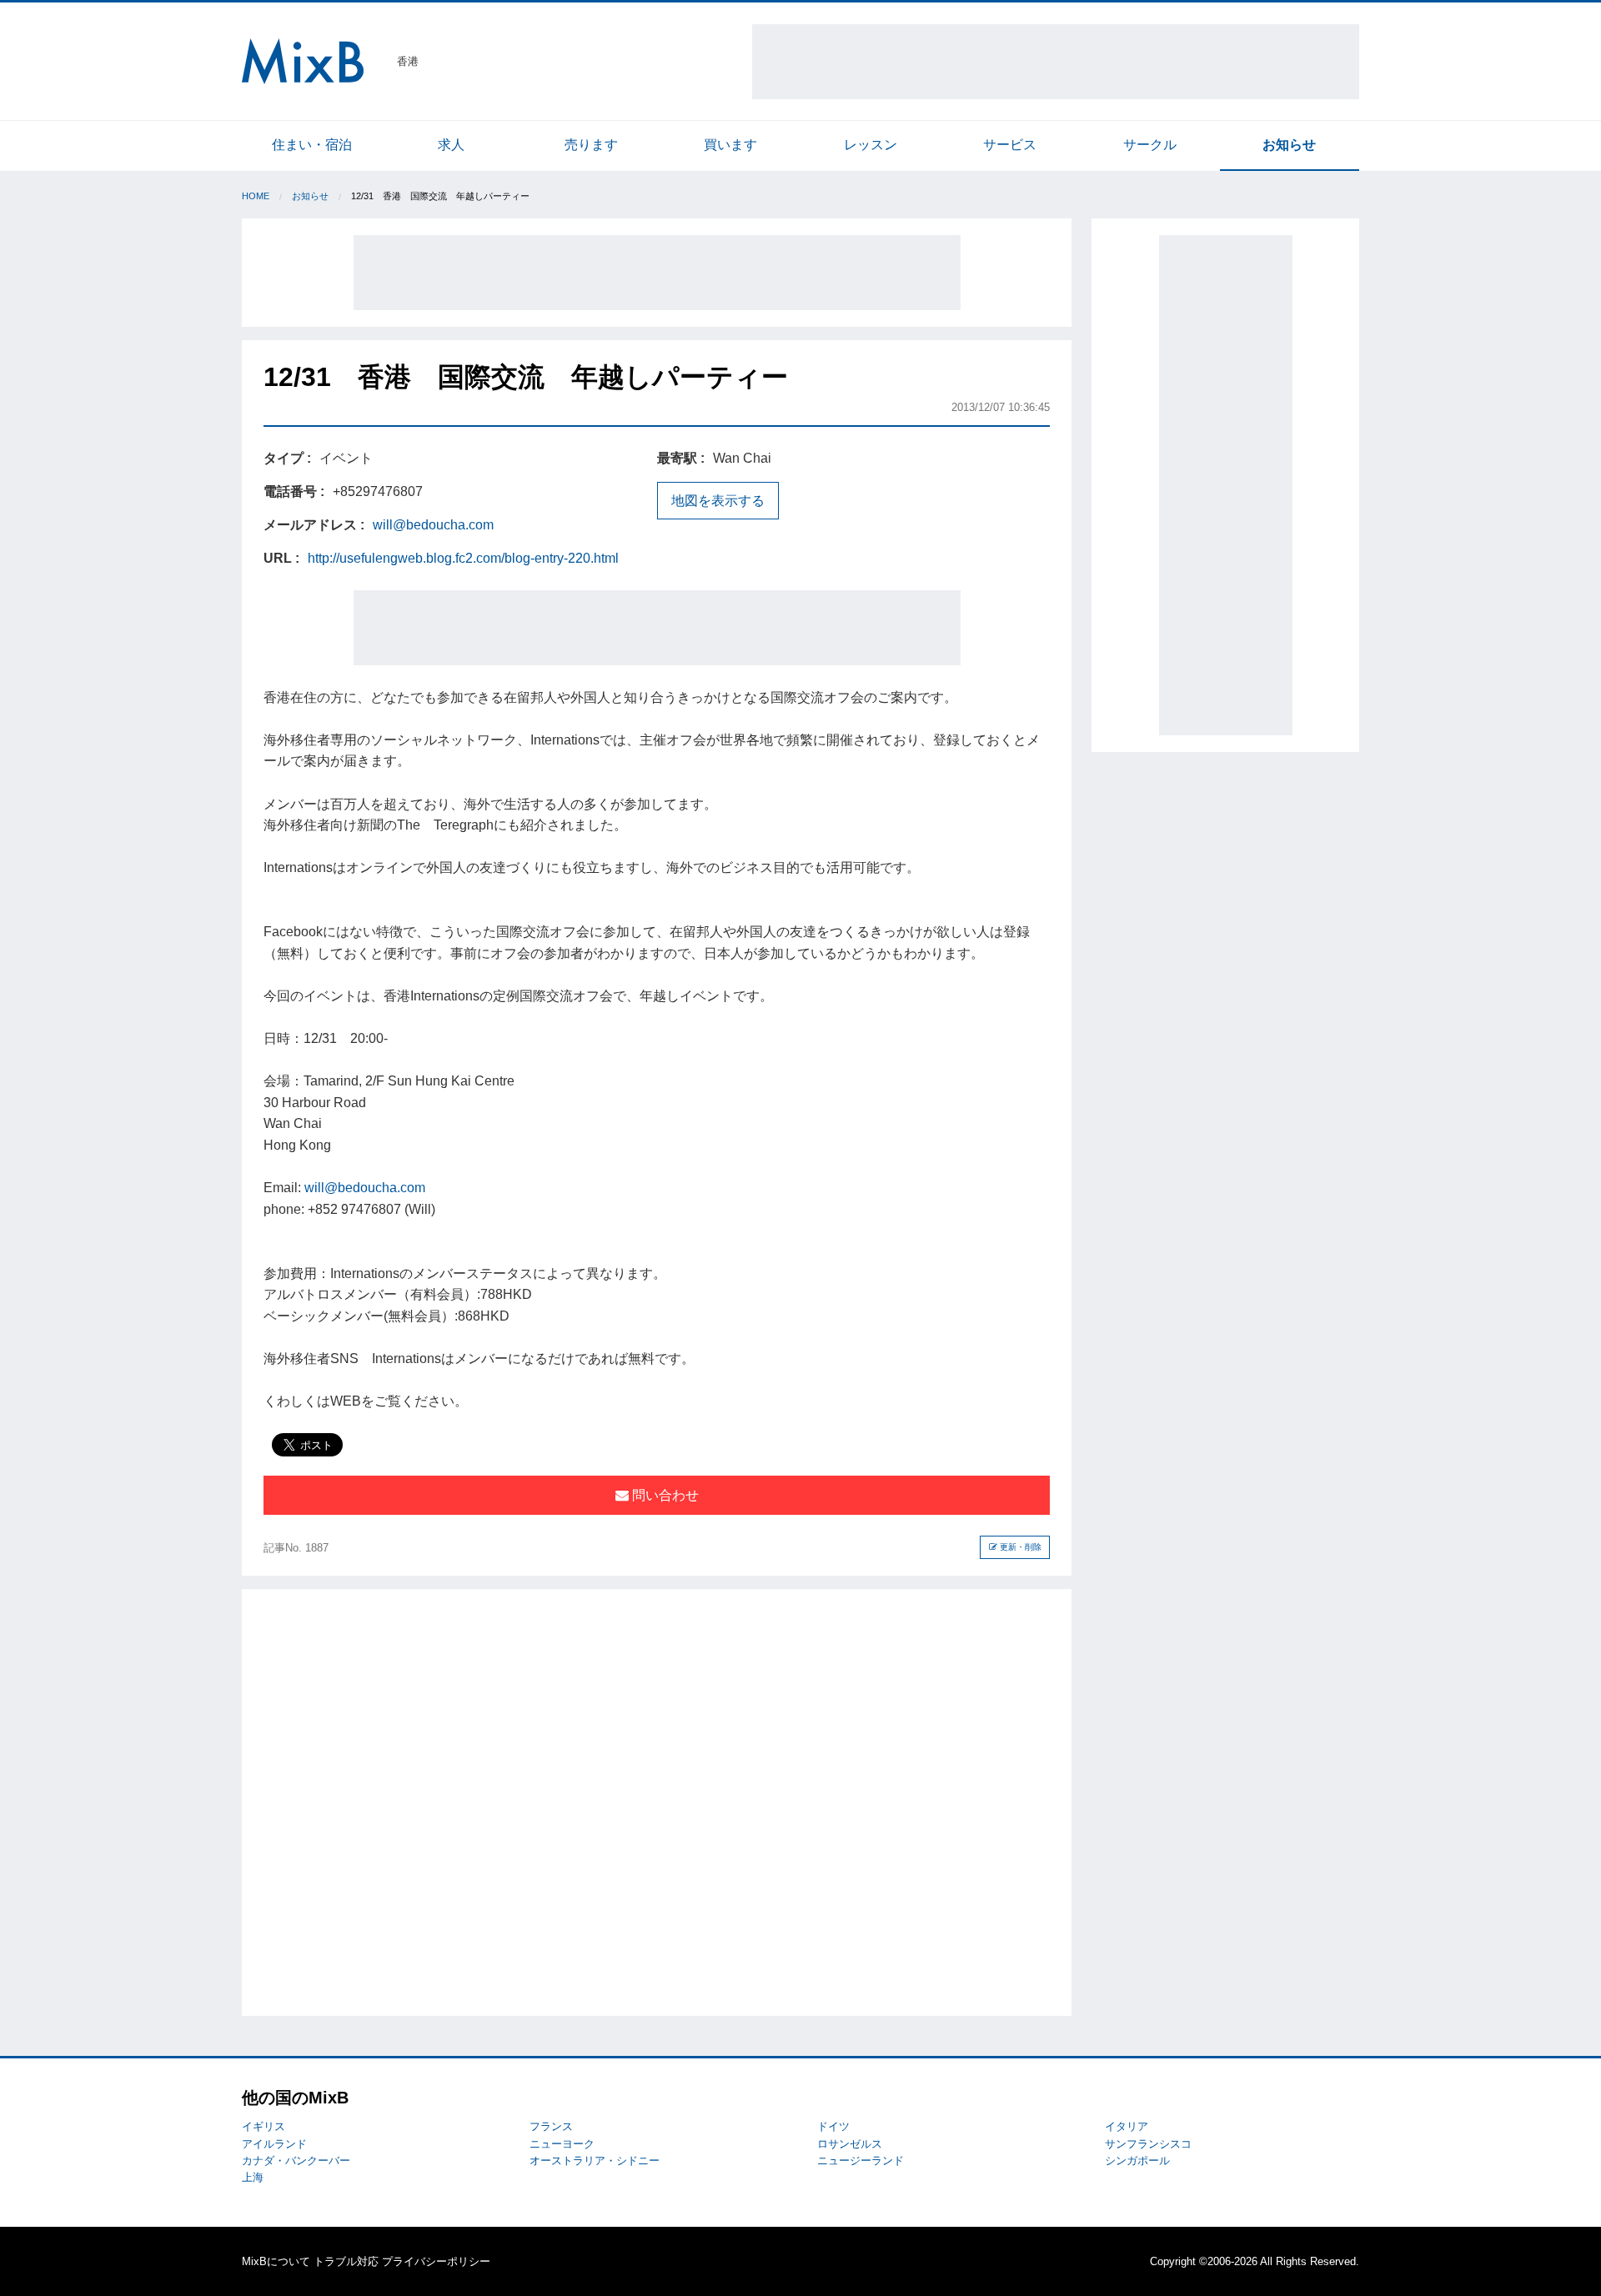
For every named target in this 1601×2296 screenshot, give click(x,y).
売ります (591, 145)
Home (256, 196)
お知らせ (1289, 145)
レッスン (871, 145)
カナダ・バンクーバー (296, 2161)
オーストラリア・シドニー (595, 2161)
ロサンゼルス (850, 2144)
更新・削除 (1019, 1547)
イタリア (1127, 2126)
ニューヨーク (562, 2144)
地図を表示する (718, 501)
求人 (451, 145)
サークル (1150, 145)
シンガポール (1137, 2161)
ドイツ (833, 2126)
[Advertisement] (1056, 62)
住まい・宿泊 (312, 145)
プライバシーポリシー (436, 2261)
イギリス (263, 2126)
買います (730, 145)
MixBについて (276, 2261)
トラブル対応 (346, 2261)
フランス (551, 2126)
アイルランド (274, 2144)
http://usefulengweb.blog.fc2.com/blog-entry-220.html (463, 558)
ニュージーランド (861, 2161)
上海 (253, 2177)
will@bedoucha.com (433, 525)
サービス (1010, 145)
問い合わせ (664, 1495)
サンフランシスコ (1148, 2144)
